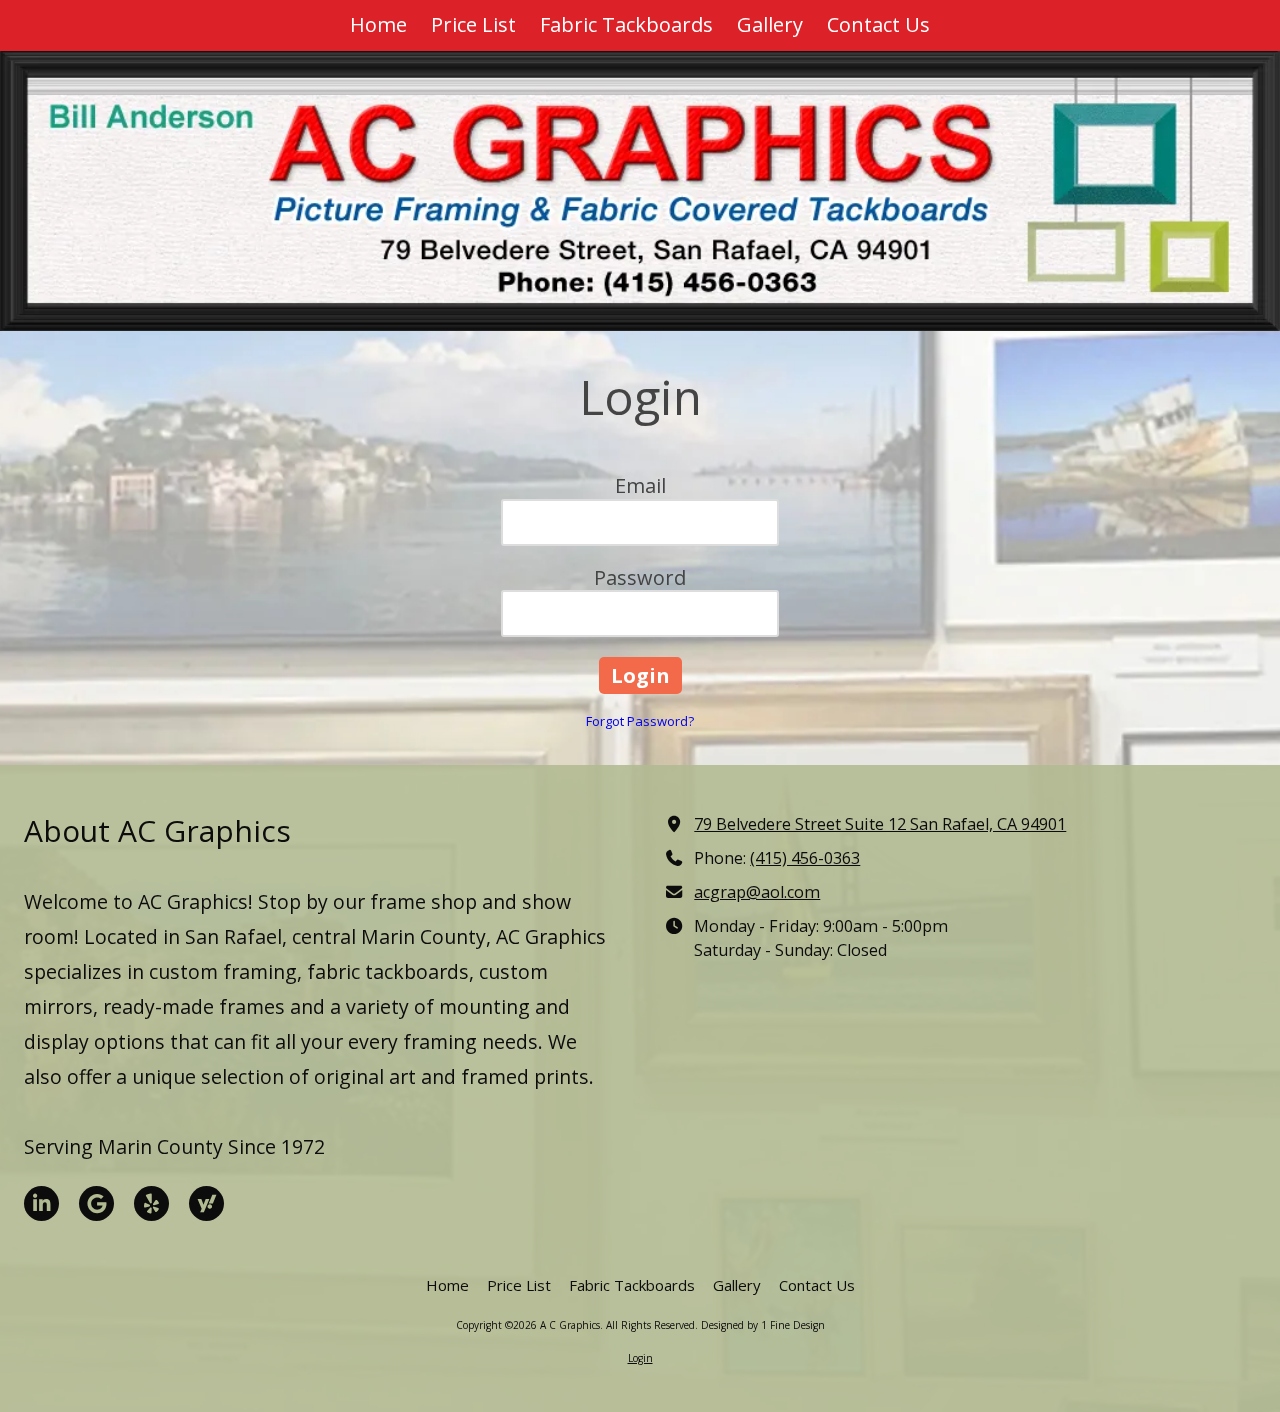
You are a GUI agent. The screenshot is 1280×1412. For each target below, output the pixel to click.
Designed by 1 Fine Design (763, 1325)
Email (640, 485)
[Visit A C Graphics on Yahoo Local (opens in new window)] (206, 1203)
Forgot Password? (640, 721)
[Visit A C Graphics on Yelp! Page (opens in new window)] (151, 1203)
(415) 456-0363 (805, 858)
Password (640, 577)
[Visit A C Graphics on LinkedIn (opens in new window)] (41, 1203)
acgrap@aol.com (757, 892)
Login (640, 1358)
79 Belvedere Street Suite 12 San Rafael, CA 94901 (880, 824)
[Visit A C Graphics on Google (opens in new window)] (96, 1203)
